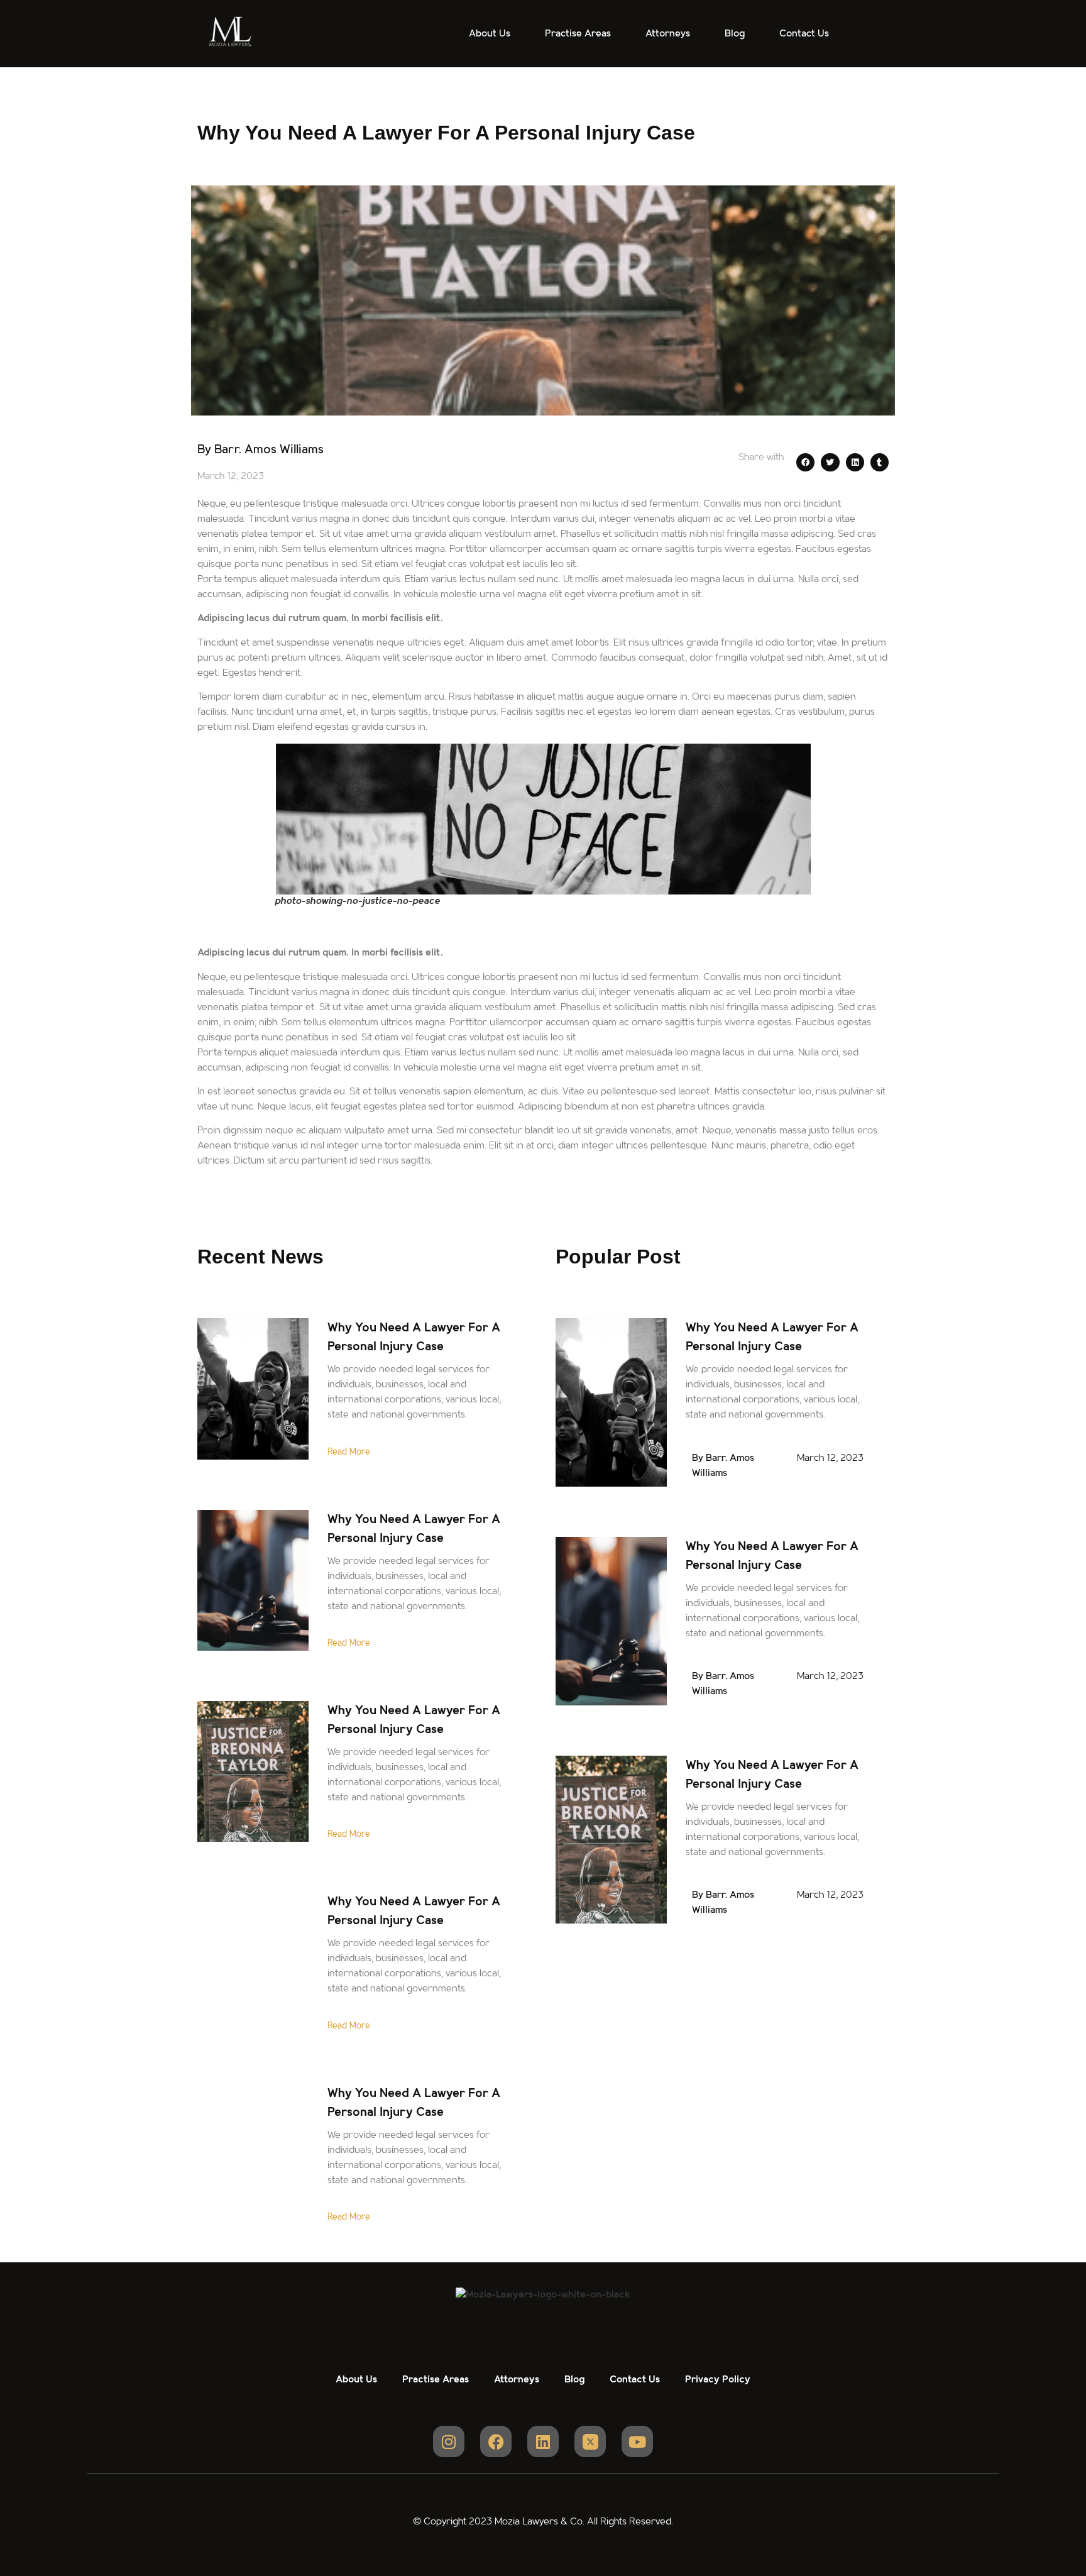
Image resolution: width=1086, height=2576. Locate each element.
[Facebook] (496, 2441)
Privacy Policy (718, 2380)
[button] (805, 462)
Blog (735, 34)
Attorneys (668, 34)
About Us (490, 34)
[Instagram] (449, 2441)
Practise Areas (578, 34)
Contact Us (804, 34)
